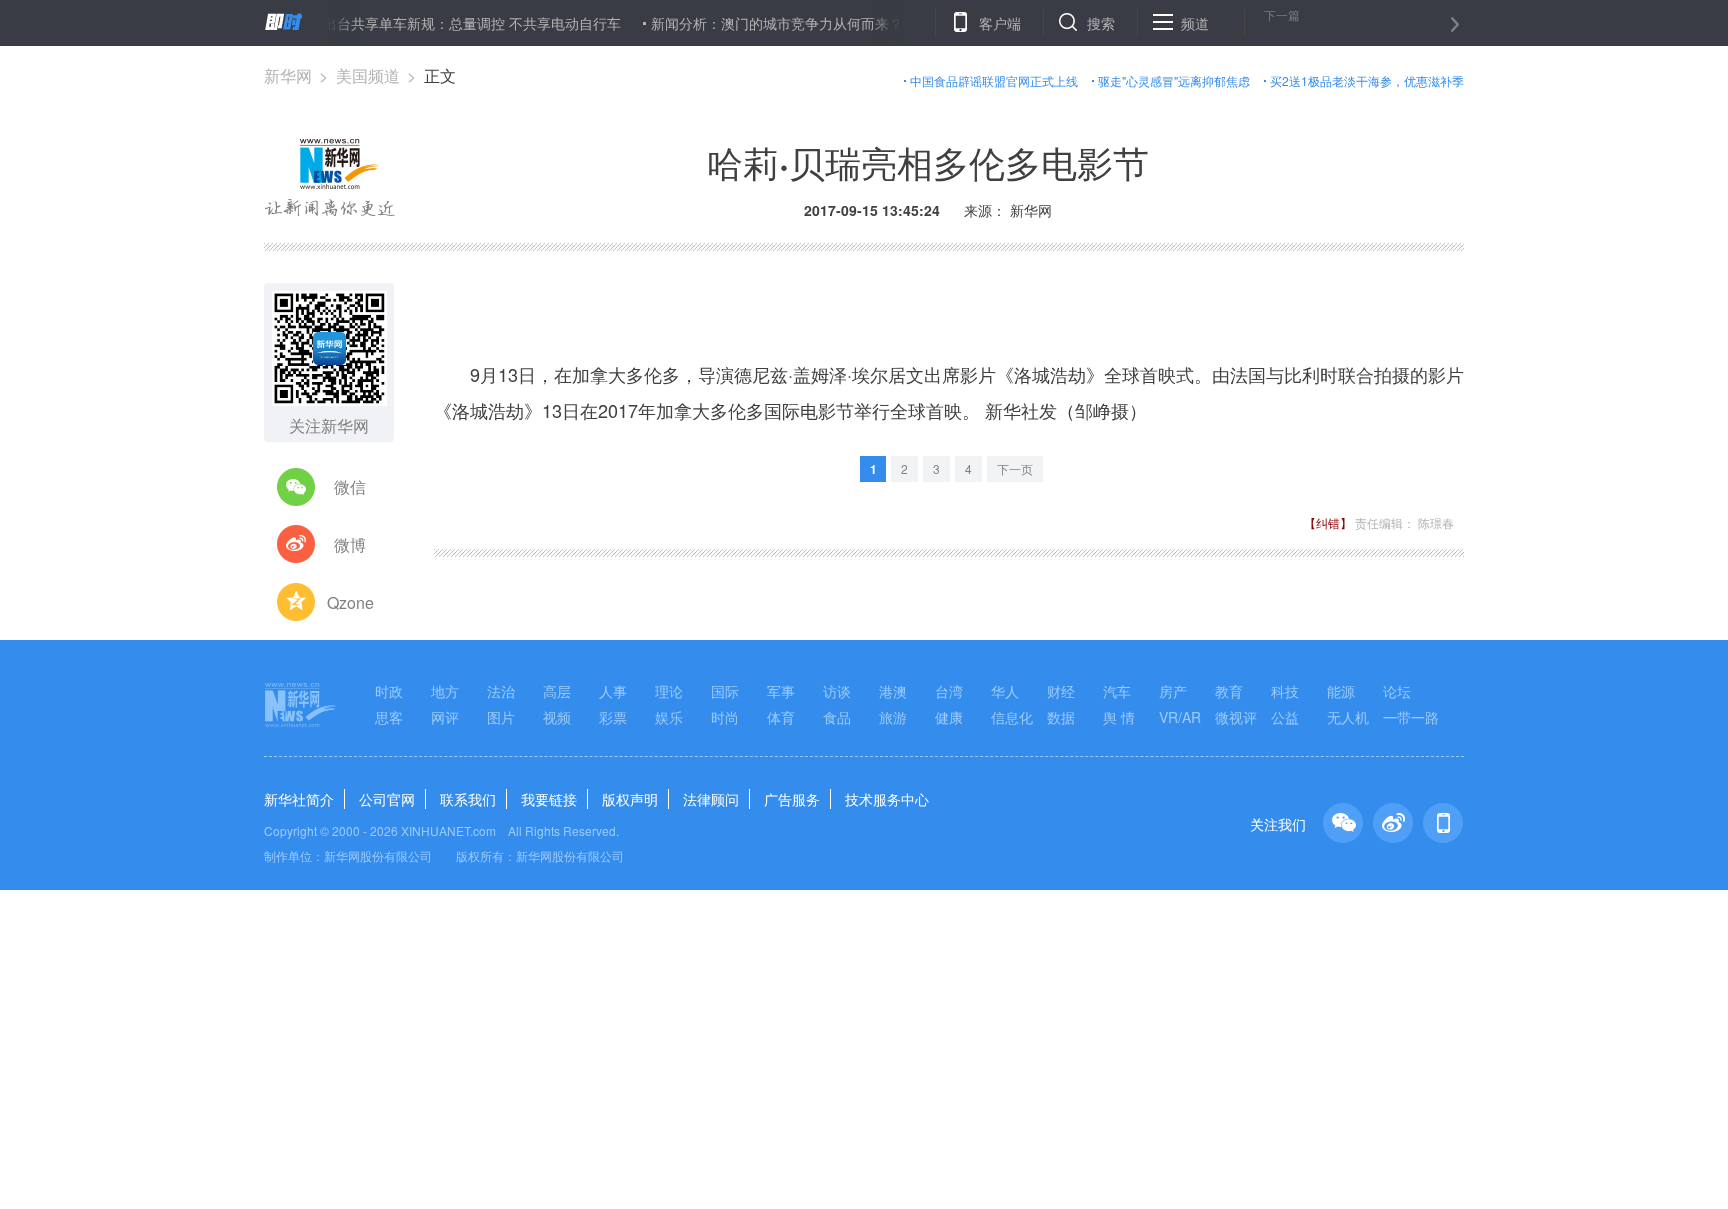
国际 (725, 691)
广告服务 (792, 799)
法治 (501, 691)
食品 (837, 717)
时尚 (725, 717)
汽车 (1117, 691)
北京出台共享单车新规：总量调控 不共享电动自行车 (439, 23)
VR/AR (1180, 717)
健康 (949, 717)
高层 (557, 691)
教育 (1229, 691)
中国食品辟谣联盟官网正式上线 (994, 80)
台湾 (949, 691)
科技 (1285, 691)
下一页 (1015, 468)
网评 (445, 717)
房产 (1173, 691)
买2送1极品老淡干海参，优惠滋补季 (1367, 80)
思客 (389, 717)
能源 (1341, 691)
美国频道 (368, 75)
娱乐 (669, 717)
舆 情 (1119, 717)
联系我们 (468, 799)
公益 (1285, 717)
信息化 (1012, 717)
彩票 (613, 717)
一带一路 (1411, 717)
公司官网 (387, 799)
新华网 (288, 75)
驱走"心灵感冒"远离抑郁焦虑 (1174, 80)
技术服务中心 (887, 799)
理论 (669, 691)
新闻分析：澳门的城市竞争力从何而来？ (758, 23)
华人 (1005, 691)
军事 (781, 691)
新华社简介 (299, 799)
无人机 (1348, 717)
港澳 (893, 691)
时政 (389, 691)
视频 (557, 717)
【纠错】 (1328, 522)
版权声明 (630, 799)
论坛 (1397, 691)
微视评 (1236, 717)
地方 (445, 691)
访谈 (837, 691)
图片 (501, 717)
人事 (613, 691)
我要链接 (549, 799)
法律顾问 (711, 799)
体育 (781, 717)
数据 (1061, 717)
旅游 (893, 717)
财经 (1061, 691)
